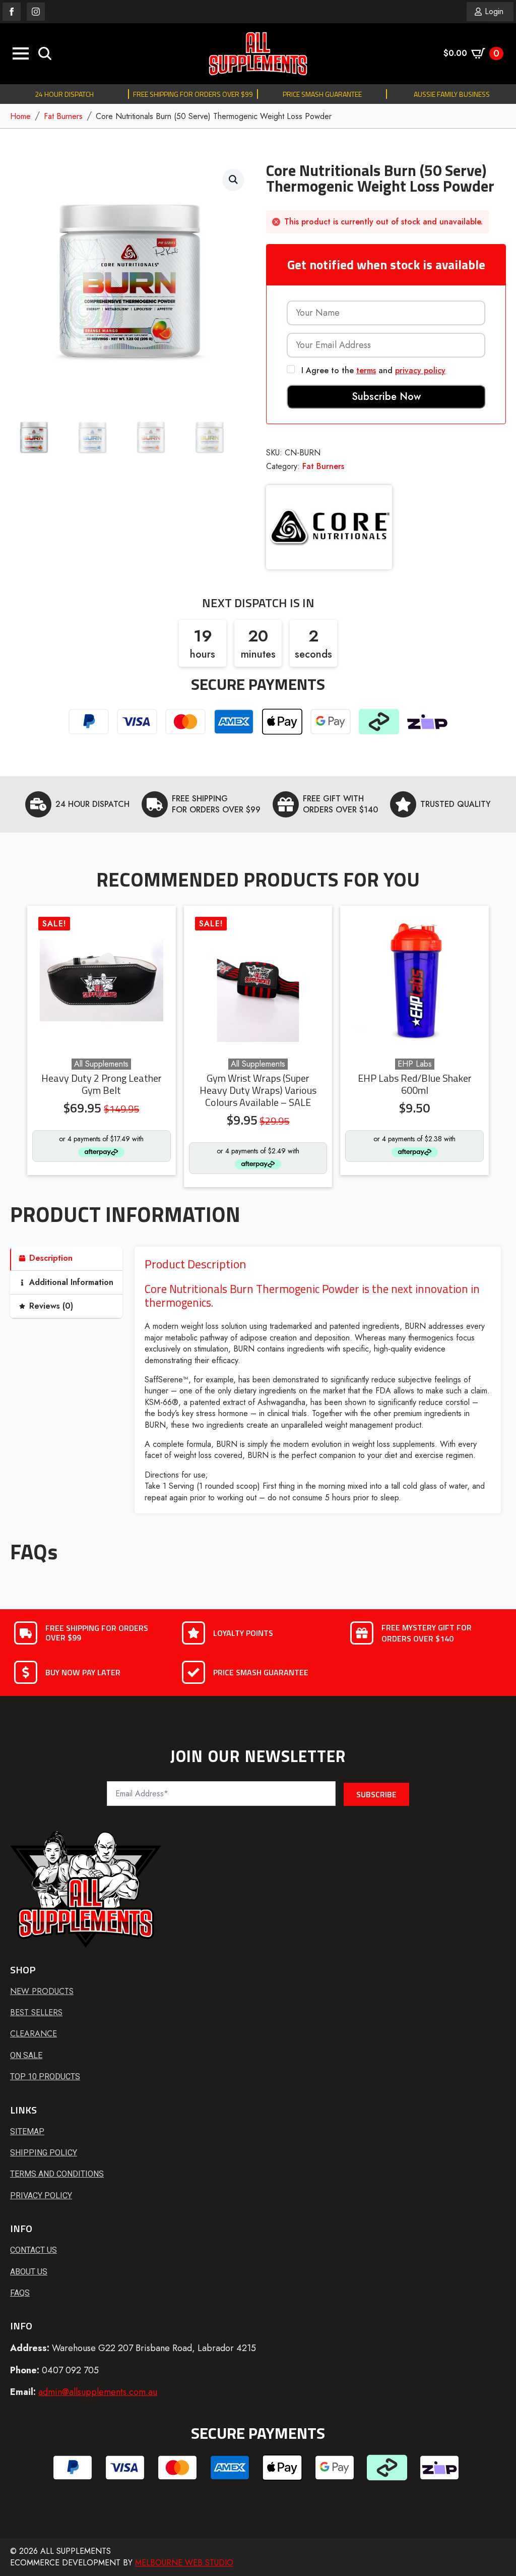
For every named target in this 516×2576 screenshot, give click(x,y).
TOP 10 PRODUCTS (45, 2076)
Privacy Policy (41, 2196)
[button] (233, 180)
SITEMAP (27, 2131)
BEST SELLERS (36, 2013)
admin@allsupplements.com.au (98, 2392)
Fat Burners (63, 116)
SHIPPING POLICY (44, 2153)
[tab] (66, 1258)
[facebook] (12, 12)
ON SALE (26, 2055)
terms (366, 370)
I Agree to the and (372, 370)
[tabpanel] (318, 1380)
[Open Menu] (21, 53)
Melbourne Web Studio (184, 2563)
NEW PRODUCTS (42, 1992)
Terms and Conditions (57, 2174)
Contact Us (34, 2250)
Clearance (34, 2034)
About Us (29, 2272)
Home (20, 116)
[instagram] (36, 12)
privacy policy (420, 370)
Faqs (20, 2293)
